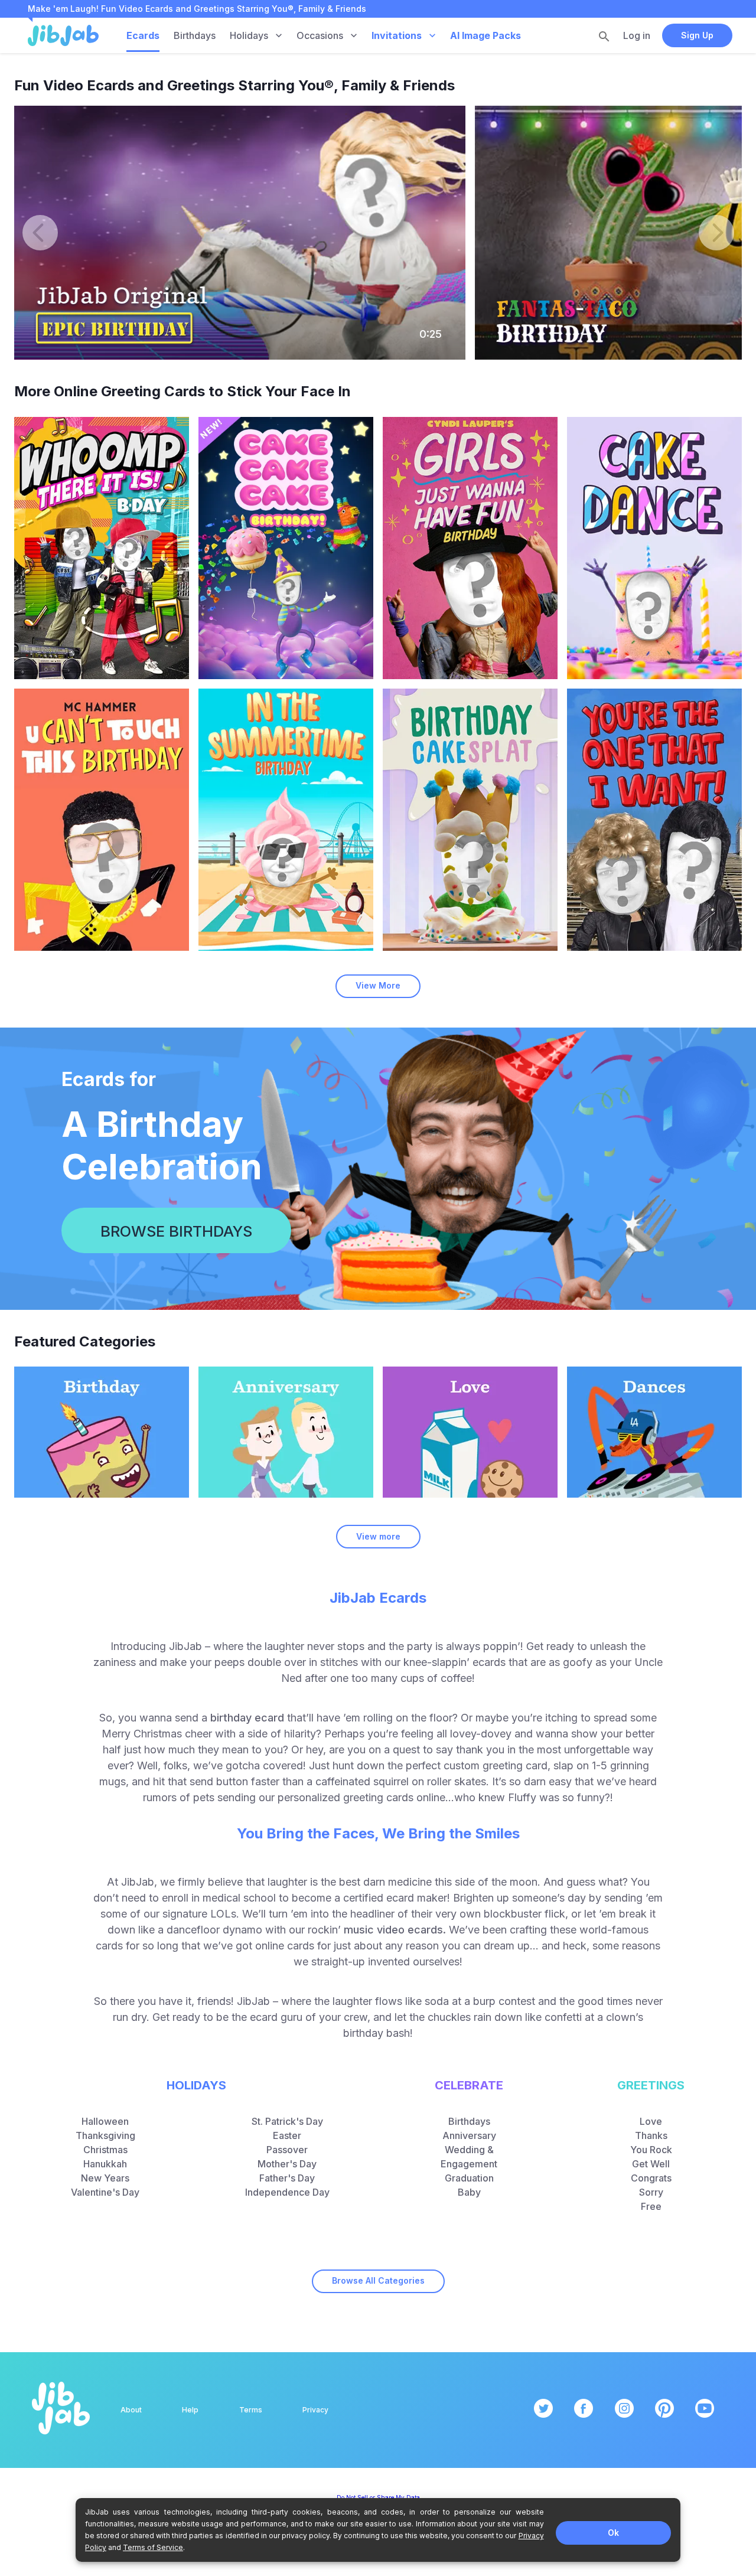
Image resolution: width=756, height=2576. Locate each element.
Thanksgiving (105, 2135)
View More (378, 985)
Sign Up (697, 35)
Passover (287, 2150)
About (131, 2410)
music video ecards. (395, 1930)
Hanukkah (105, 2164)
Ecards (143, 35)
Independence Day (287, 2192)
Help (190, 2410)
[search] (604, 36)
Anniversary (469, 2135)
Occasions (320, 35)
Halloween (105, 2121)
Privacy (315, 2410)
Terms (251, 2410)
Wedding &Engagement (469, 2157)
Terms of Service (153, 2547)
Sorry (651, 2192)
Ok (613, 2533)
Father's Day (287, 2178)
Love (651, 2121)
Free (651, 2206)
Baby (469, 2192)
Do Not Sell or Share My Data (378, 2497)
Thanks (651, 2135)
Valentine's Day (105, 2192)
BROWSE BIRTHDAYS (176, 1231)
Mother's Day (287, 2164)
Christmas (105, 2150)
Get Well (651, 2164)
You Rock (651, 2150)
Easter (287, 2135)
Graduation (469, 2178)
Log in (637, 35)
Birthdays (195, 35)
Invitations (397, 35)
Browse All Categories (378, 2280)
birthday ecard (247, 1718)
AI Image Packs (485, 35)
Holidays (249, 35)
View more (378, 1536)
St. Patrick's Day (287, 2121)
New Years (105, 2178)
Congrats (651, 2178)
